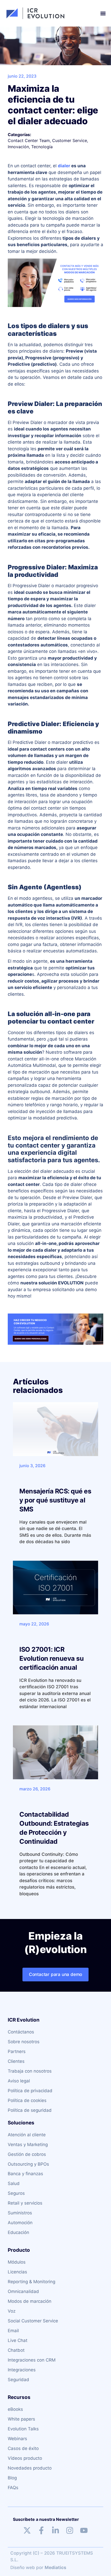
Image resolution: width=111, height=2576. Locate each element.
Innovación (18, 147)
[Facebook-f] (41, 2530)
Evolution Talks (23, 2429)
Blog (12, 2478)
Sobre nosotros (24, 2042)
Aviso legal (19, 2081)
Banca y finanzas (25, 2174)
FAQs (13, 2488)
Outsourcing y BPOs (28, 2164)
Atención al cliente (27, 2135)
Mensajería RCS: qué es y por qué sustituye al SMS (55, 1500)
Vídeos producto (25, 2458)
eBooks (15, 2409)
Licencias (17, 2272)
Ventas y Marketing (28, 2145)
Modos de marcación (30, 2301)
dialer (64, 166)
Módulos (17, 2262)
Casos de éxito (23, 2448)
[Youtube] (84, 2530)
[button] (103, 13)
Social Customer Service (33, 2321)
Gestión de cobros (27, 2154)
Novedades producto (30, 2468)
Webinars (17, 2439)
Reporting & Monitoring (31, 2282)
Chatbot (16, 2350)
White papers (21, 2419)
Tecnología (42, 147)
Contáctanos (21, 2032)
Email (13, 2331)
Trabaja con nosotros (30, 2071)
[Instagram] (70, 2530)
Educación (18, 2232)
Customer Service (70, 140)
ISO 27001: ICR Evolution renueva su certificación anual (51, 1658)
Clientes (16, 2061)
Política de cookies (27, 2100)
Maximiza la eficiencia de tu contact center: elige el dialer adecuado (53, 105)
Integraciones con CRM (32, 2360)
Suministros (20, 2213)
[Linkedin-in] (55, 2530)
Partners (17, 2051)
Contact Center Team (29, 140)
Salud (14, 2183)
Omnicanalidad (23, 2291)
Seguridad (18, 2380)
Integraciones (22, 2370)
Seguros (16, 2193)
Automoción (20, 2223)
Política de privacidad (30, 2091)
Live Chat (18, 2340)
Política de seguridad (30, 2110)
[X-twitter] (27, 2530)
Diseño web (23, 2567)
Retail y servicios (25, 2203)
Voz (12, 2311)
